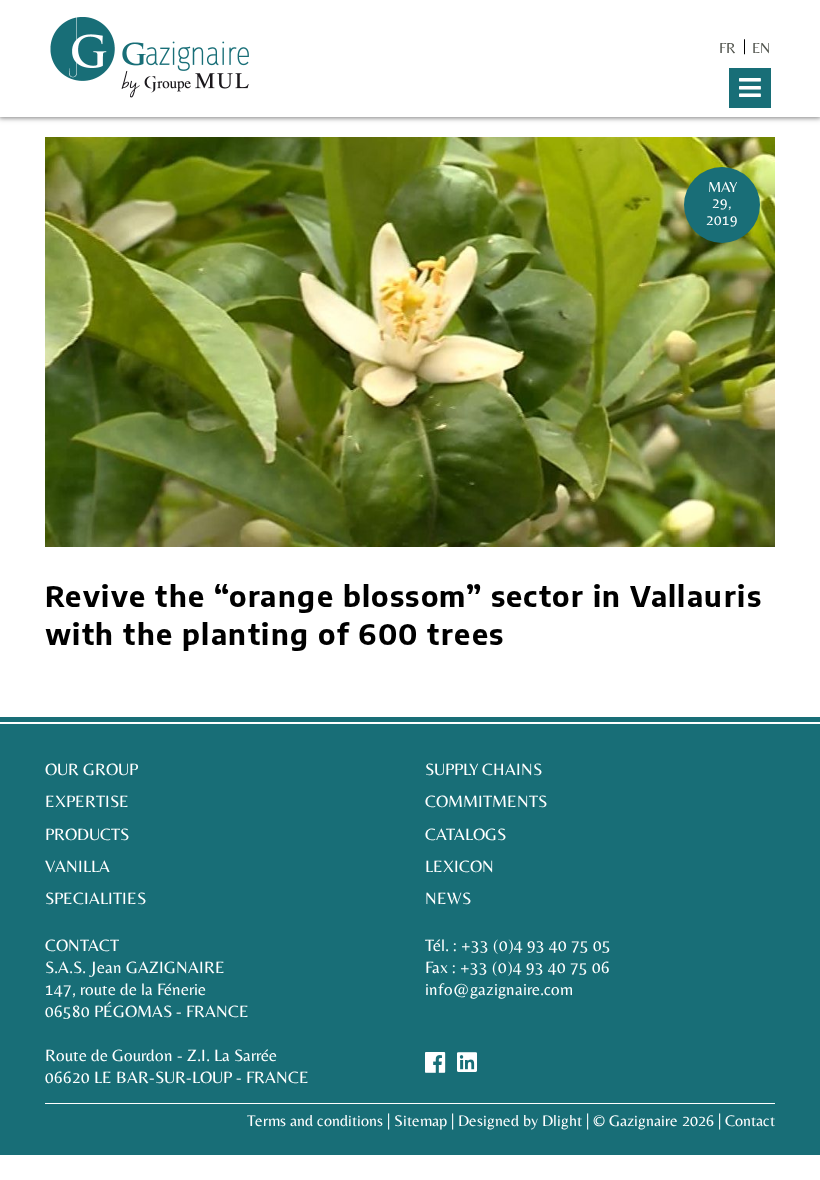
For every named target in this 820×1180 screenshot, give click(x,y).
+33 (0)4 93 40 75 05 (536, 945)
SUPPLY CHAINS (483, 769)
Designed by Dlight (520, 1120)
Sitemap (420, 1120)
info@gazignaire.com (499, 989)
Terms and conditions (315, 1120)
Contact (750, 1120)
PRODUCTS (87, 834)
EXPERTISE (87, 801)
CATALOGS (465, 834)
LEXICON (459, 866)
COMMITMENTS (486, 801)
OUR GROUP (91, 769)
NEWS (448, 898)
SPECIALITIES (95, 898)
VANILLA (77, 866)
